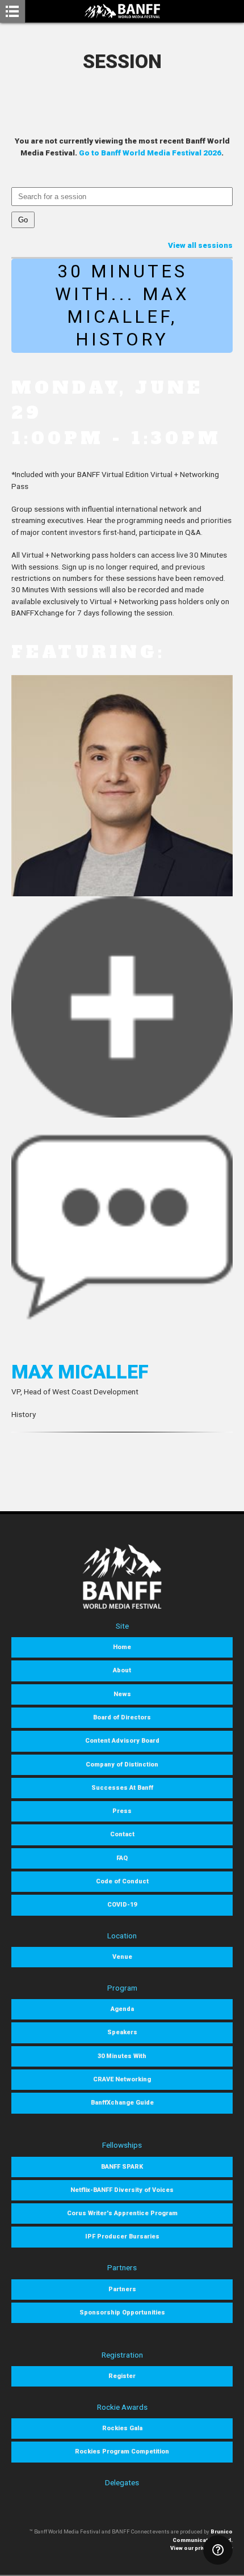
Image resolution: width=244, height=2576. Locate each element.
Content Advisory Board (122, 1741)
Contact (122, 1834)
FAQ (122, 1858)
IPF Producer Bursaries (122, 2236)
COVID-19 (122, 1905)
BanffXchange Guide (122, 2103)
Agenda (122, 2009)
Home (122, 1647)
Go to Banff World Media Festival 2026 (150, 153)
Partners (122, 2289)
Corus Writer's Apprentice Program (122, 2213)
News (122, 1694)
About (122, 1670)
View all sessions (200, 245)
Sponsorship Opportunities (122, 2313)
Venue (122, 1957)
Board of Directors (122, 1717)
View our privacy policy (201, 2548)
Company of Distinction (122, 1765)
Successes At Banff (122, 1788)
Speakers (122, 2032)
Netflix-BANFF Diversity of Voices (122, 2190)
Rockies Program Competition (122, 2451)
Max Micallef (80, 1372)
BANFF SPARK (122, 2167)
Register (122, 2376)
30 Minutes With (122, 2056)
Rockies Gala (122, 2428)
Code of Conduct (122, 1881)
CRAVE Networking (122, 2079)
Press (122, 1811)
